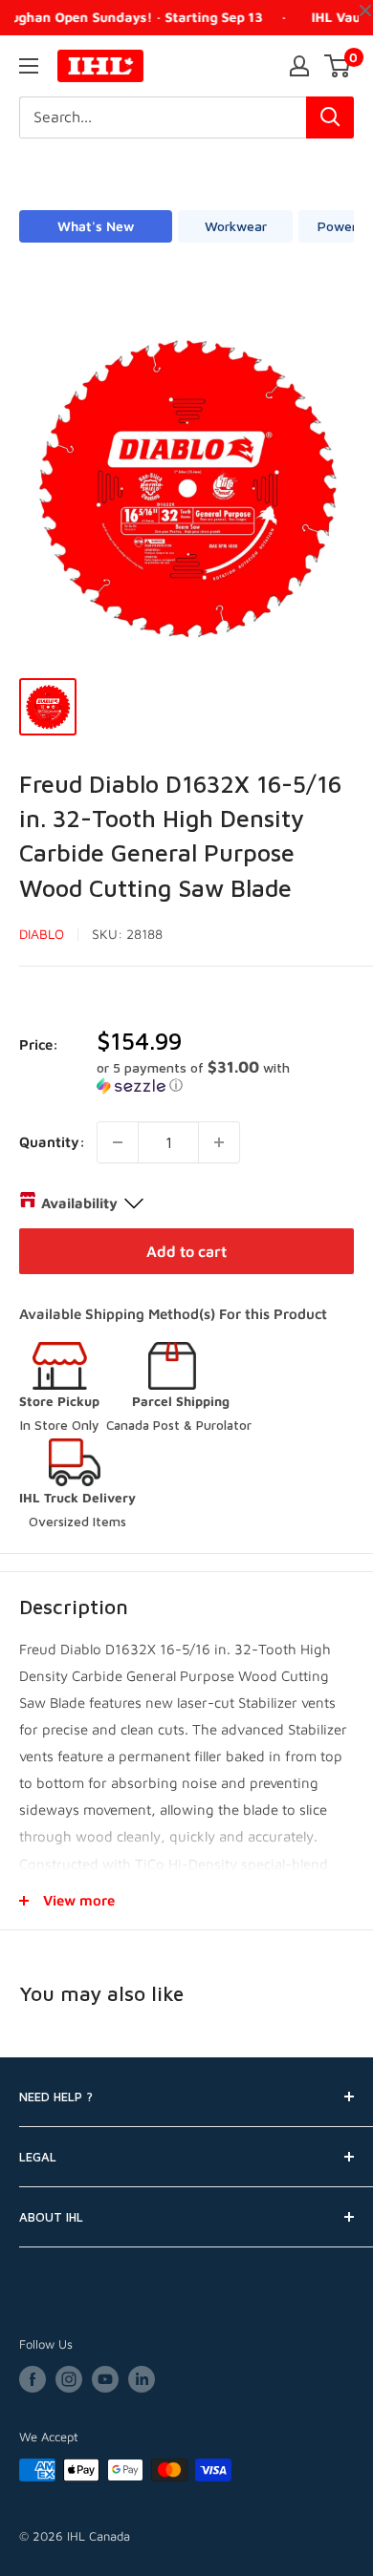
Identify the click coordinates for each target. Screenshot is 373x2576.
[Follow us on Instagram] (69, 2379)
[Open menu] (29, 66)
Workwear (236, 226)
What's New (96, 226)
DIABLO (42, 934)
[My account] (299, 66)
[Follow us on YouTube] (105, 2379)
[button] (225, 1076)
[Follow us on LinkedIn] (142, 2379)
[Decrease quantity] (118, 1142)
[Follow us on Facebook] (33, 2379)
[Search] (330, 117)
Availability (79, 1203)
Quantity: (52, 1142)
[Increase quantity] (219, 1142)
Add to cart (186, 1251)
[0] (338, 66)
